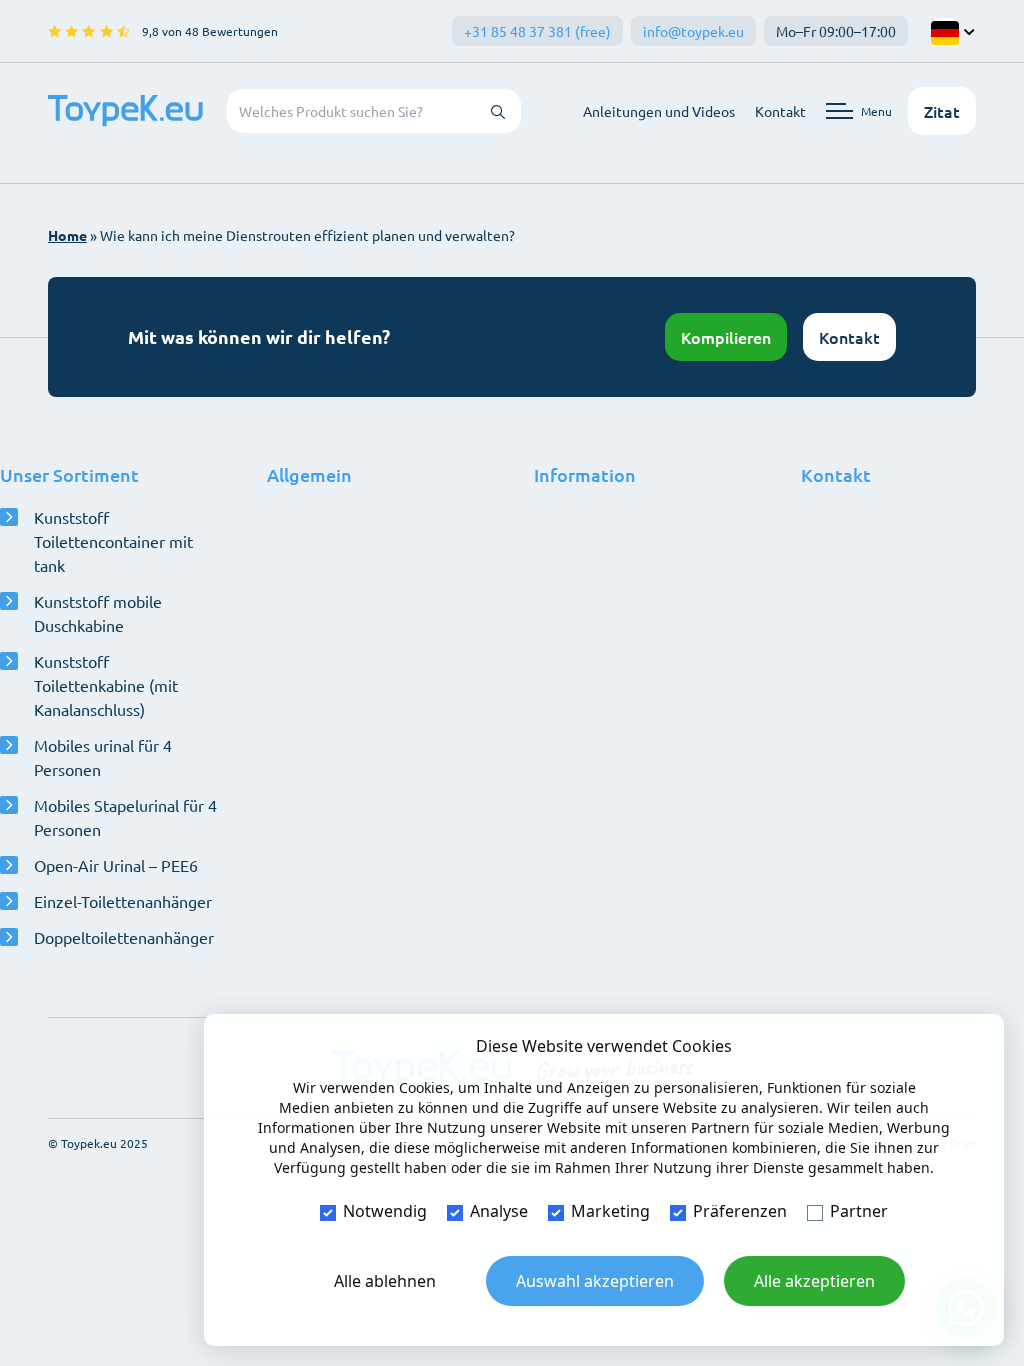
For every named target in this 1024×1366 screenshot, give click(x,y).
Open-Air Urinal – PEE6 (116, 865)
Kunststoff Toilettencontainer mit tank (113, 541)
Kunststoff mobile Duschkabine (98, 613)
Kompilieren (726, 337)
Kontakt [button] (836, 474)
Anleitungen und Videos (659, 111)
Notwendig (385, 1211)
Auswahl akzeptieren (595, 1281)
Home (67, 235)
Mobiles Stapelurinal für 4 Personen (125, 817)
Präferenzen (740, 1211)
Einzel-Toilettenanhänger (123, 901)
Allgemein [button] (309, 474)
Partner (859, 1211)
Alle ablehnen (385, 1281)
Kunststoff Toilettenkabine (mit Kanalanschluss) (106, 685)
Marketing (610, 1211)
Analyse (499, 1211)
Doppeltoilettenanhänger (124, 937)
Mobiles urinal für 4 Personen (103, 757)
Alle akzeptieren (814, 1281)
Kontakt (780, 111)
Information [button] (585, 474)
